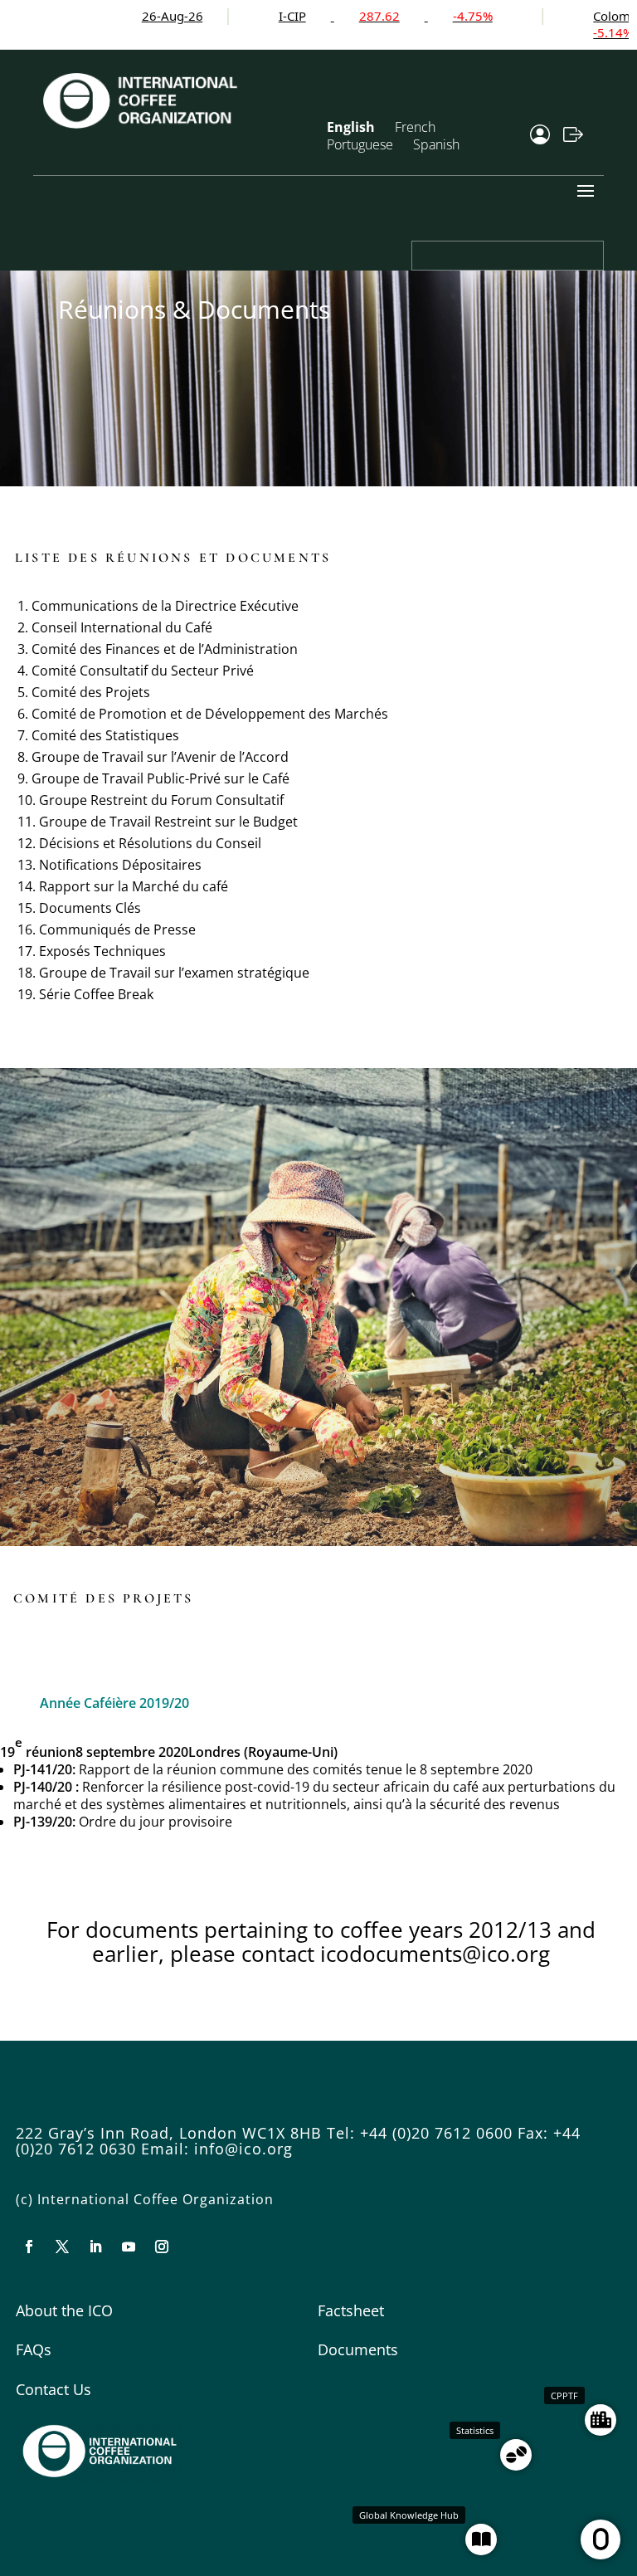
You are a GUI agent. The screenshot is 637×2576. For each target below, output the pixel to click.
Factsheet (351, 2310)
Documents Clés (90, 908)
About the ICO (64, 2310)
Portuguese (360, 144)
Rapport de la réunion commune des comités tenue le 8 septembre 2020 (306, 1769)
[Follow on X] (62, 2247)
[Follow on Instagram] (162, 2247)
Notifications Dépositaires (120, 865)
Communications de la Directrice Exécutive (165, 606)
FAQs (34, 2349)
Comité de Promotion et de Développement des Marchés (210, 714)
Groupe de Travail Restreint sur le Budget (168, 822)
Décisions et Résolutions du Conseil (150, 843)
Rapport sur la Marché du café (134, 886)
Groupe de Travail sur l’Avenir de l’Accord (160, 757)
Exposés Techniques (102, 951)
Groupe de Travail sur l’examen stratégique (174, 973)
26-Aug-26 (114, 16)
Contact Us (53, 2389)
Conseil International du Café (122, 627)
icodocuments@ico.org (435, 1954)
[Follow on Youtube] (129, 2247)
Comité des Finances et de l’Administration (165, 649)
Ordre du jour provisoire (156, 1822)
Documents (358, 2349)
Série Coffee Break (96, 994)
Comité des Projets (91, 692)
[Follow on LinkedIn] (95, 2247)
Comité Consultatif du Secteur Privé (143, 671)
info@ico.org (243, 2149)
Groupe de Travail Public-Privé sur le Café (160, 778)
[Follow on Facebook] (29, 2247)
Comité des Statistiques (105, 735)
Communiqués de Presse (117, 929)
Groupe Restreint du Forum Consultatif (161, 800)
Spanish (436, 144)
